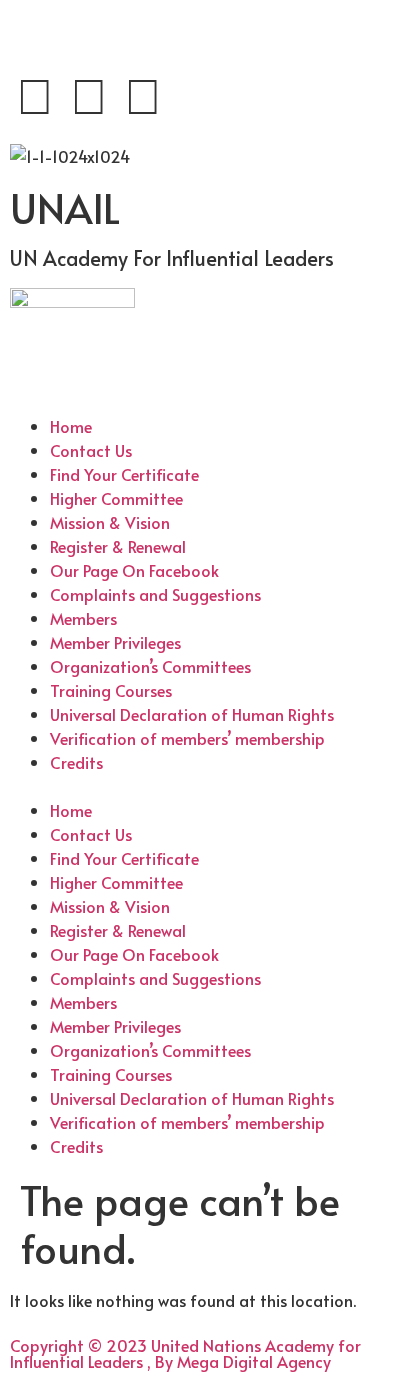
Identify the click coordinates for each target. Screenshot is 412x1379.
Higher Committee (116, 498)
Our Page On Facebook (134, 570)
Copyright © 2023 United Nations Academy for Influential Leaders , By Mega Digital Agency (185, 1353)
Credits (76, 762)
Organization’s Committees (150, 666)
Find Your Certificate (124, 474)
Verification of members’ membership (187, 738)
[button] (206, 786)
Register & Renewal (118, 546)
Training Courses (111, 690)
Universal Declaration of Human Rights (192, 714)
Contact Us (91, 450)
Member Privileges (115, 642)
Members (83, 618)
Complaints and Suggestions (155, 594)
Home (71, 426)
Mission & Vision (110, 522)
